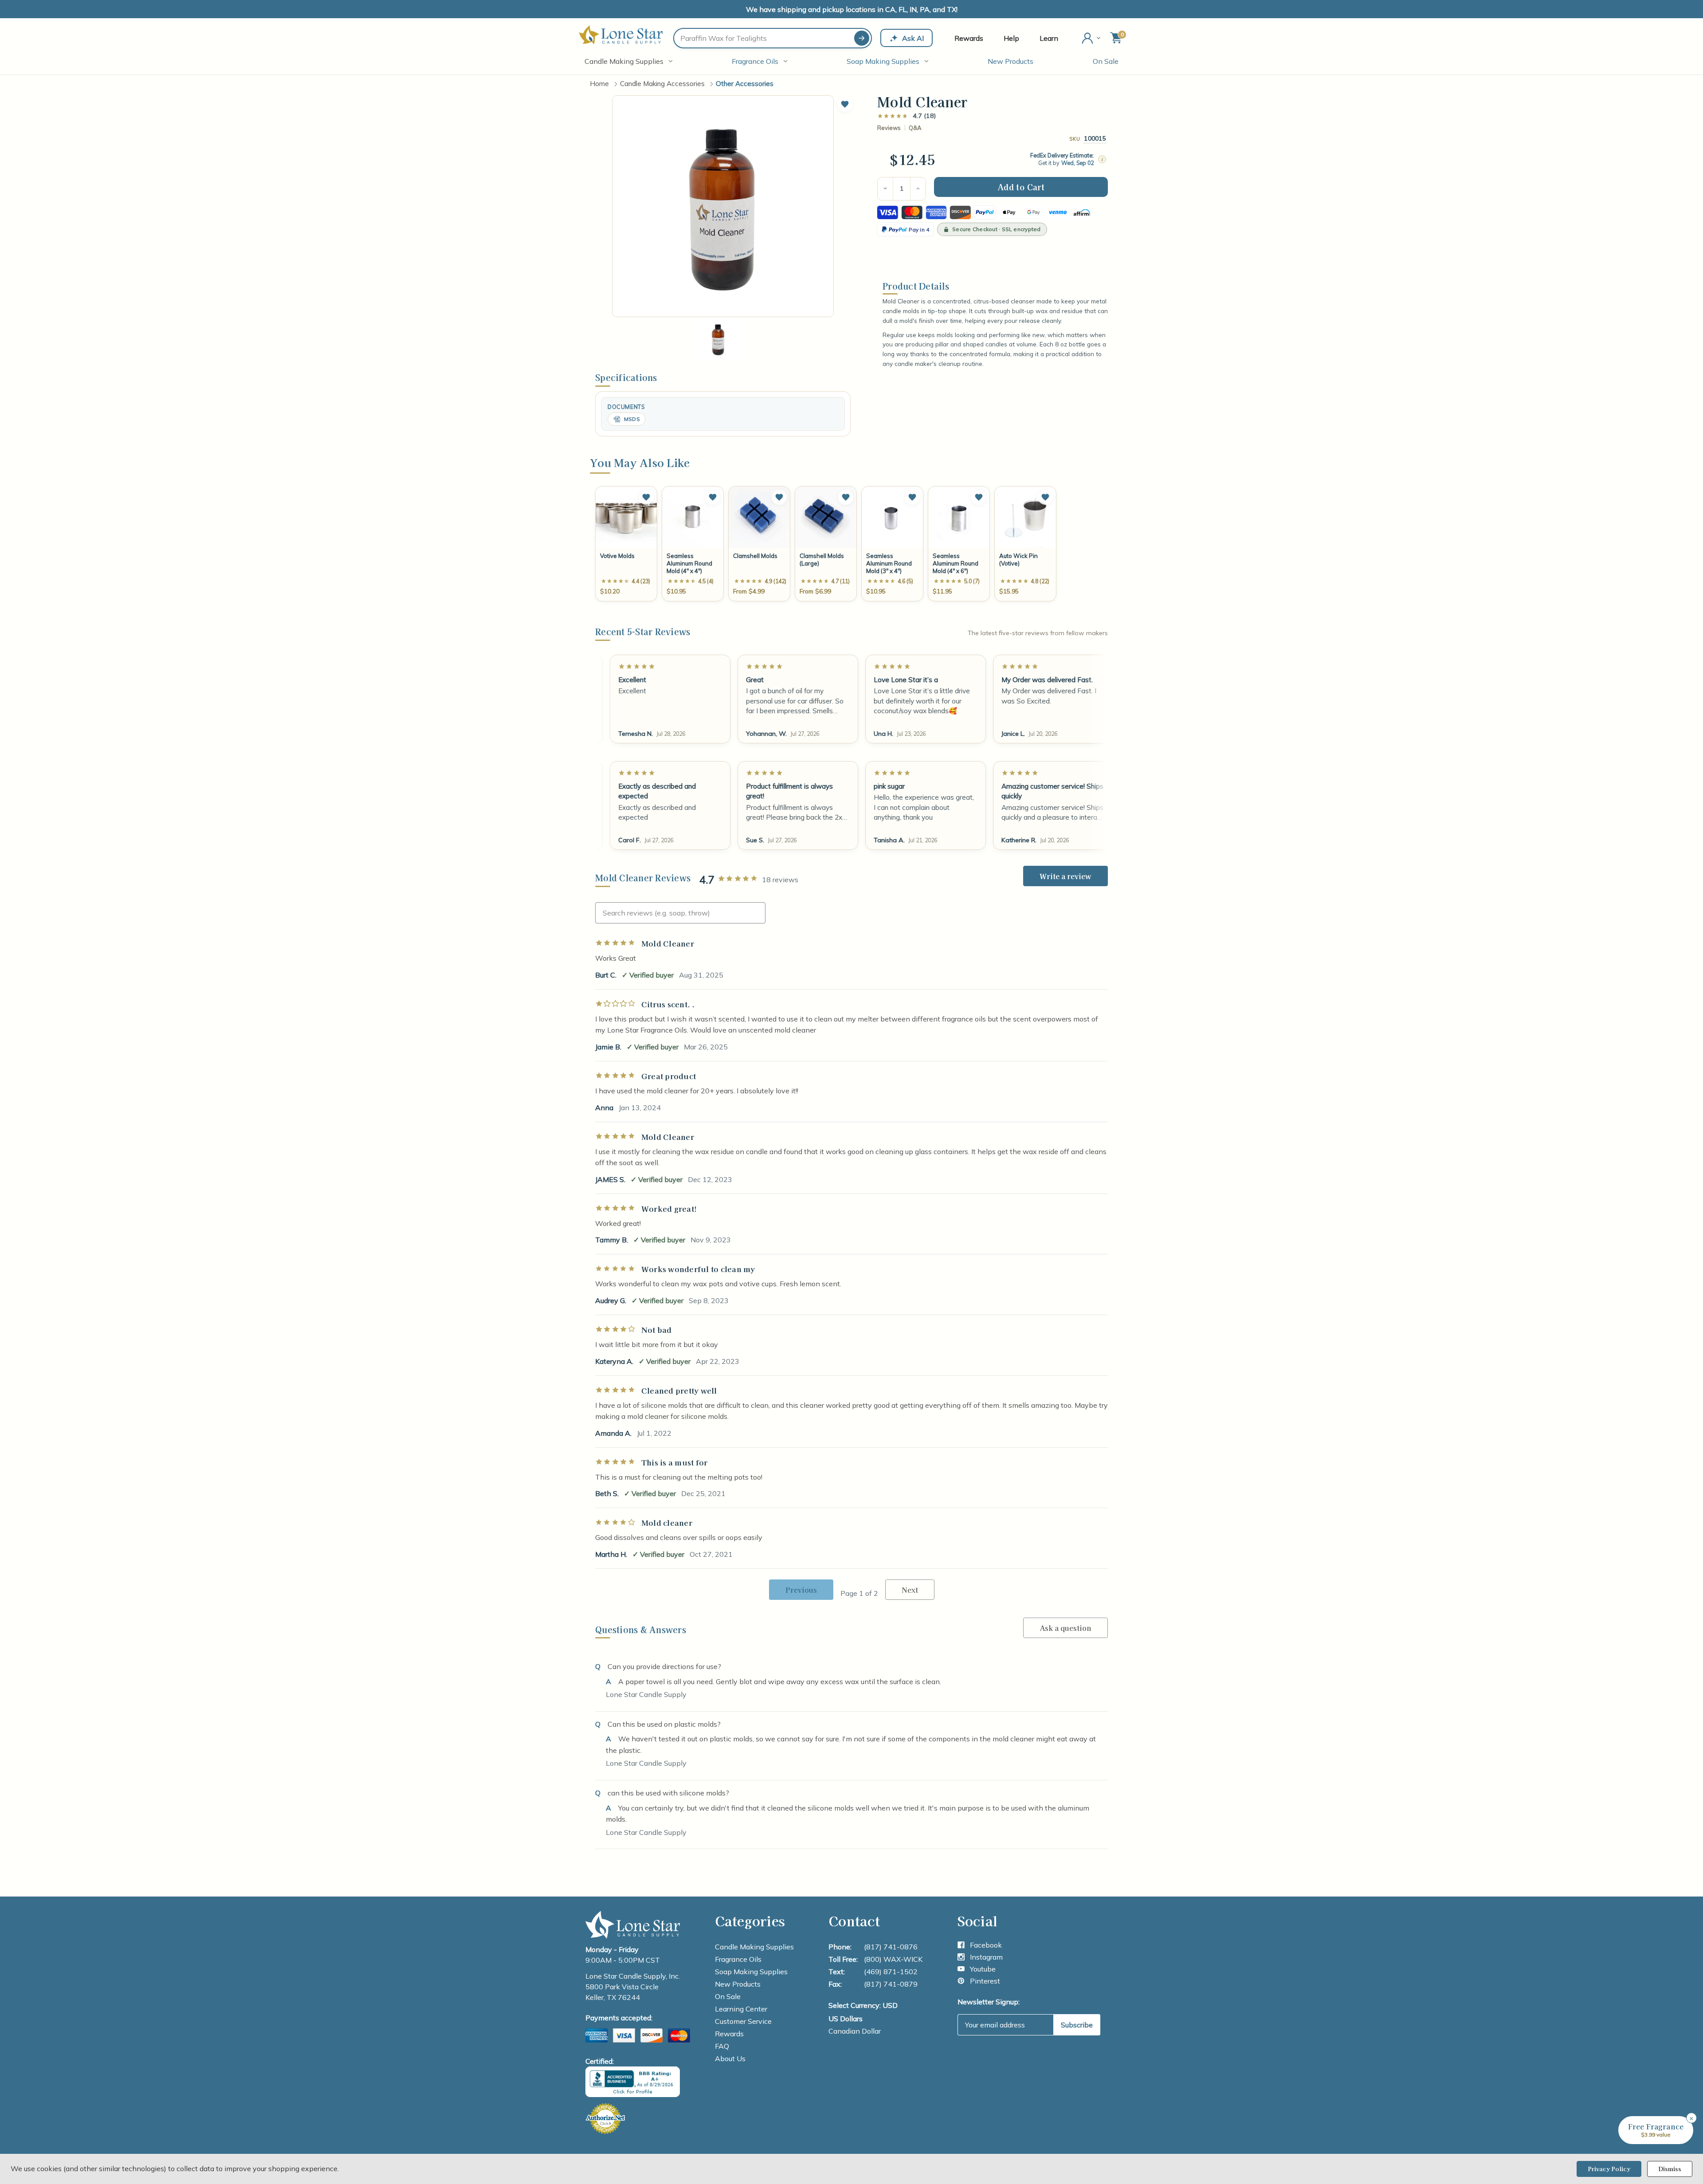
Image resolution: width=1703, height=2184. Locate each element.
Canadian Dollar (855, 2031)
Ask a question (1065, 1628)
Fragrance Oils (755, 61)
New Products (1010, 61)
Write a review (1065, 876)
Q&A (915, 128)
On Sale (1106, 61)
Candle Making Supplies (624, 61)
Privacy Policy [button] (1609, 2169)
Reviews (889, 128)
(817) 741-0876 (891, 1947)
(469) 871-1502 (891, 1972)
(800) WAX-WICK (893, 1959)
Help (1011, 38)
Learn (1049, 38)
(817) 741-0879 (891, 1984)
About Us (730, 2058)
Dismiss (1670, 2169)
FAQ (722, 2046)
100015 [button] (1095, 138)
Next (910, 1590)
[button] (845, 104)
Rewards (969, 38)
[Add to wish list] (646, 497)
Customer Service (743, 2021)
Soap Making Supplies (883, 61)
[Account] (1092, 38)
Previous (801, 1590)
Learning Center (741, 2009)
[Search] (862, 38)
